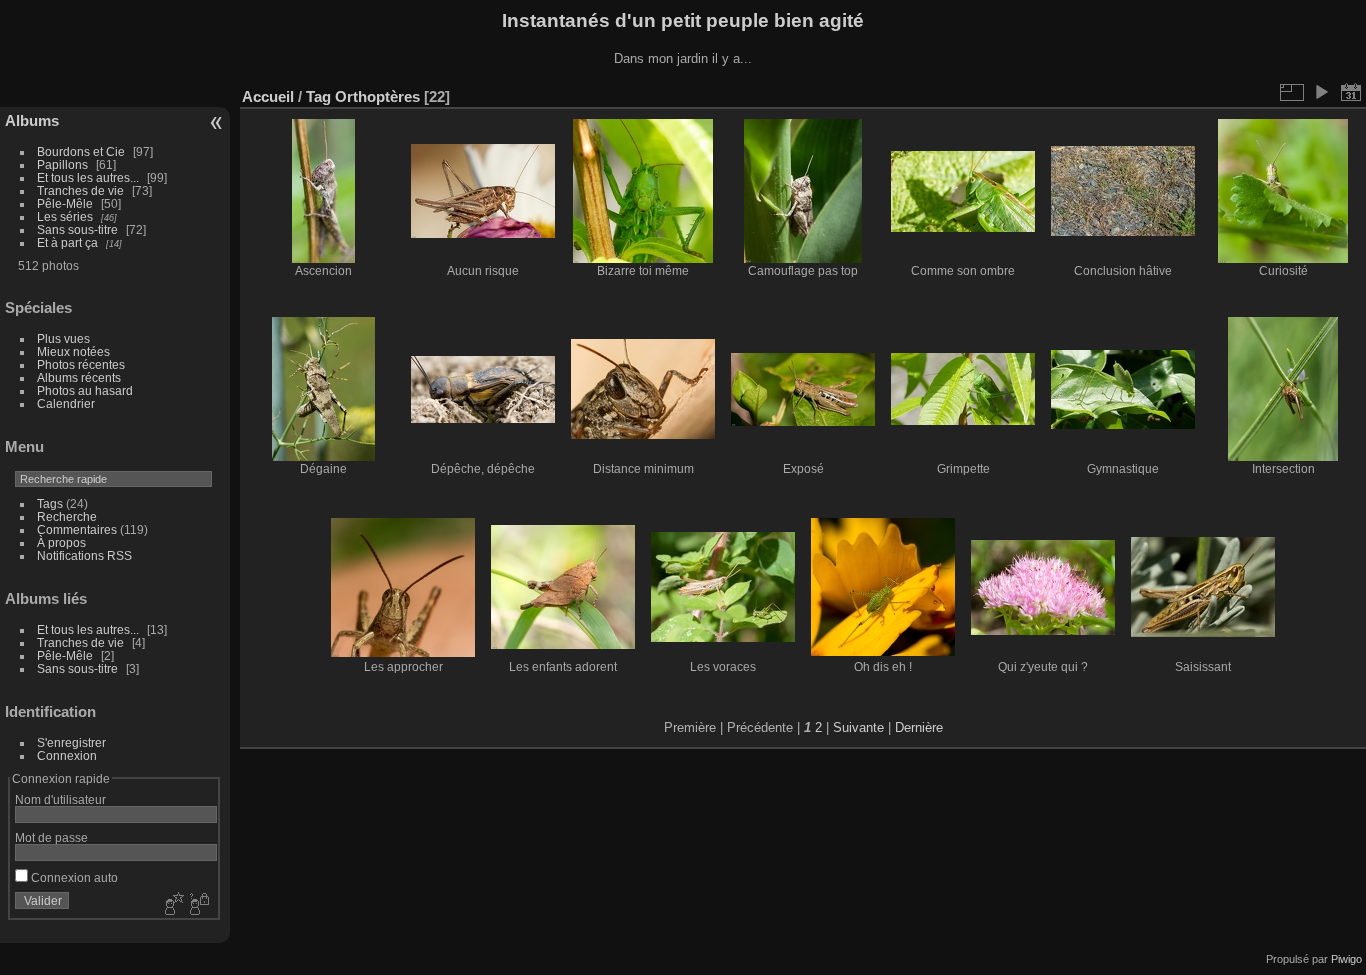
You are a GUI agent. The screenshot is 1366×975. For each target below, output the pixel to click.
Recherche (67, 516)
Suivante (858, 727)
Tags (50, 503)
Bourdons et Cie (81, 151)
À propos (61, 542)
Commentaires (77, 529)
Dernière (919, 727)
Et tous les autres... (88, 177)
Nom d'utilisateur (60, 799)
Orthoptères (377, 96)
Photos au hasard (85, 390)
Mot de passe (51, 837)
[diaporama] (1321, 92)
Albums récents (79, 377)
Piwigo (1346, 959)
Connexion (67, 755)
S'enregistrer (71, 742)
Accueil (268, 96)
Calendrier (66, 403)
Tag (318, 96)
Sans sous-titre (77, 229)
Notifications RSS (84, 555)
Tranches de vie (80, 190)
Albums (32, 120)
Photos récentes (81, 364)
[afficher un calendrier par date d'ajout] (1351, 92)
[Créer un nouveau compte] (172, 905)
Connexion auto (73, 877)
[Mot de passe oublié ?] (198, 905)
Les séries (65, 216)
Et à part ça (67, 242)
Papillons (62, 164)
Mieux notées (73, 351)
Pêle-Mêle (65, 203)
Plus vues (63, 338)
